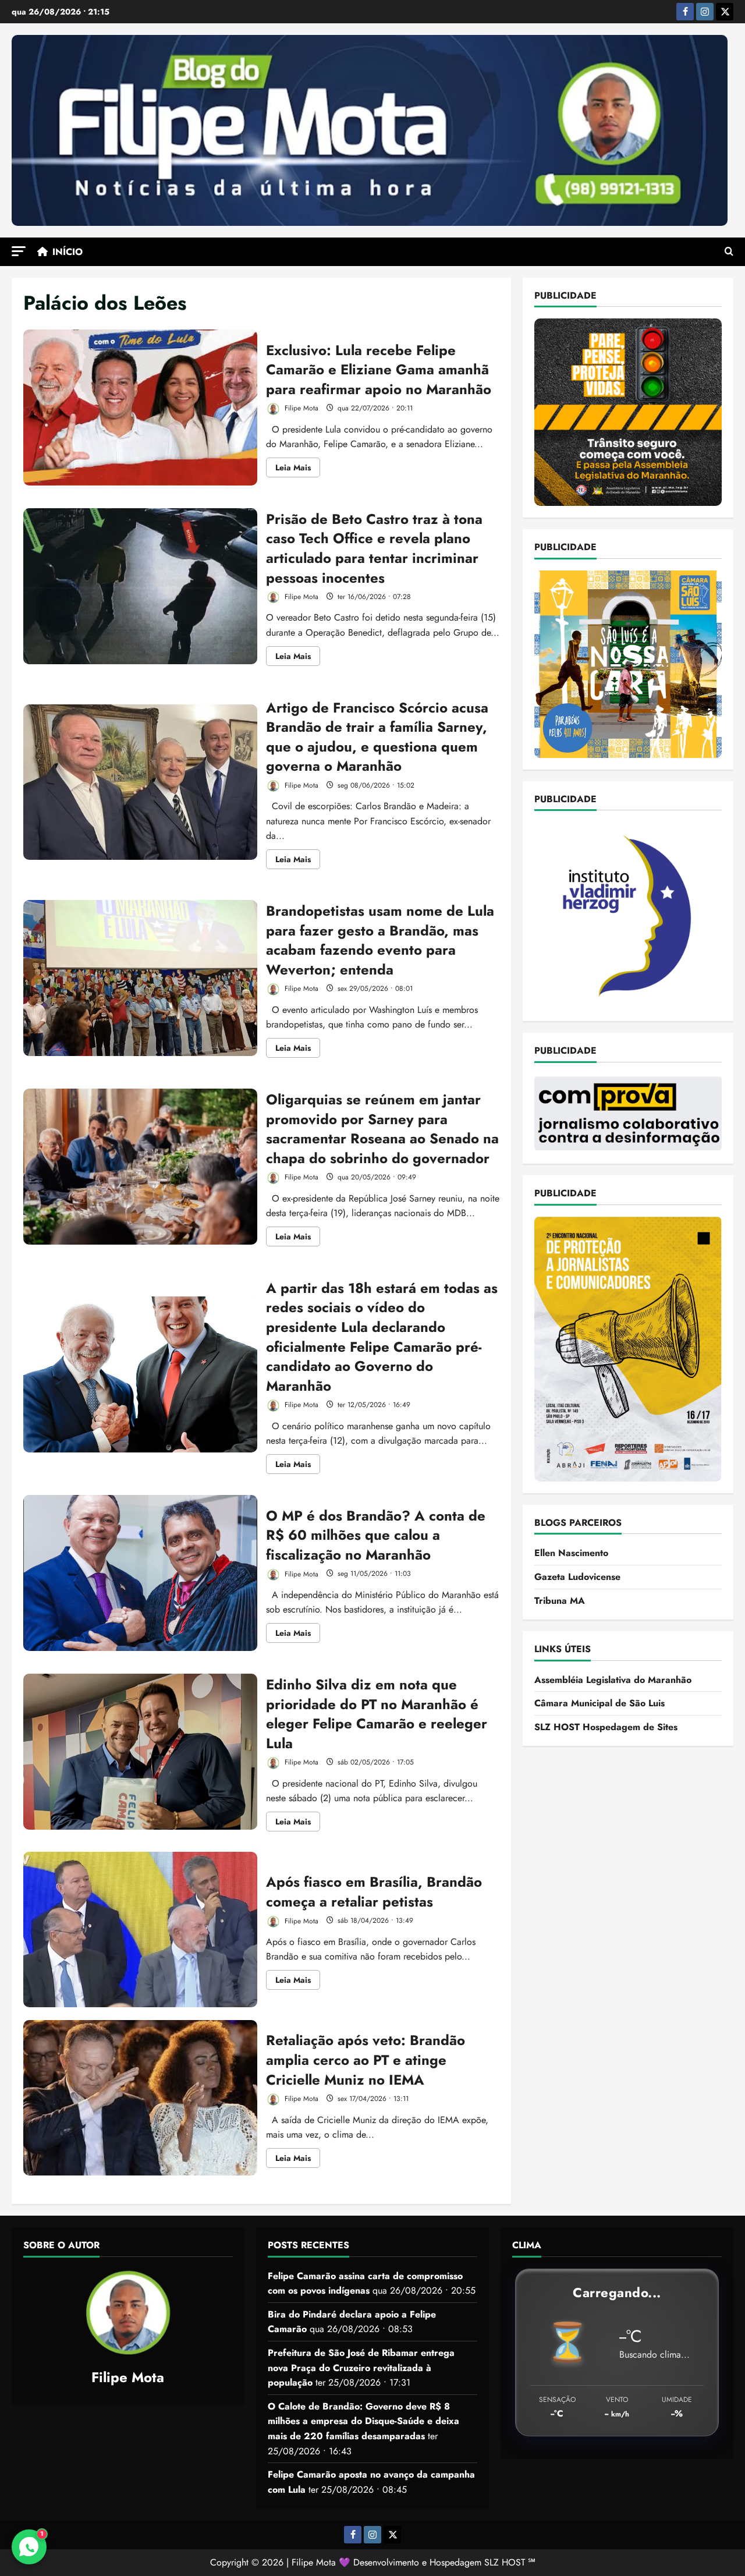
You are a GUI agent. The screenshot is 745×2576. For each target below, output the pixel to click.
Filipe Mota (300, 408)
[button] (19, 251)
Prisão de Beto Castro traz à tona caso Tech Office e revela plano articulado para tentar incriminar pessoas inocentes (140, 586)
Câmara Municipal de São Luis (599, 1703)
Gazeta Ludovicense (577, 1577)
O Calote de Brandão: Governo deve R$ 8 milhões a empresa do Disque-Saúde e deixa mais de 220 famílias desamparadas (363, 2421)
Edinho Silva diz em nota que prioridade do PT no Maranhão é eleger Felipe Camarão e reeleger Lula (140, 1752)
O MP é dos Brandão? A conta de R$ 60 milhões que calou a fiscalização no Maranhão (140, 1573)
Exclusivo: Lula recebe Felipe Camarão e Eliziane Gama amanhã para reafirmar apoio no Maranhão (140, 408)
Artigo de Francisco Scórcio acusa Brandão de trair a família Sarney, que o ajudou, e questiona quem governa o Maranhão (140, 782)
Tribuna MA (560, 1600)
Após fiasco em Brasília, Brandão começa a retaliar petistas (140, 1930)
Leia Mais (298, 469)
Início (68, 252)
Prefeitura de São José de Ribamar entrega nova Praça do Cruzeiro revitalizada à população (361, 2368)
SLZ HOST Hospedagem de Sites (606, 1727)
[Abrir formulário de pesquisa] (729, 252)
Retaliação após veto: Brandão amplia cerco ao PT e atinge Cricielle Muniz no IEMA (140, 2098)
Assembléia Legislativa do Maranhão (613, 1679)
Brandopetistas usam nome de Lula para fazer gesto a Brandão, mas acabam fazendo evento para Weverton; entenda (140, 978)
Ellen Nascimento (571, 1553)
